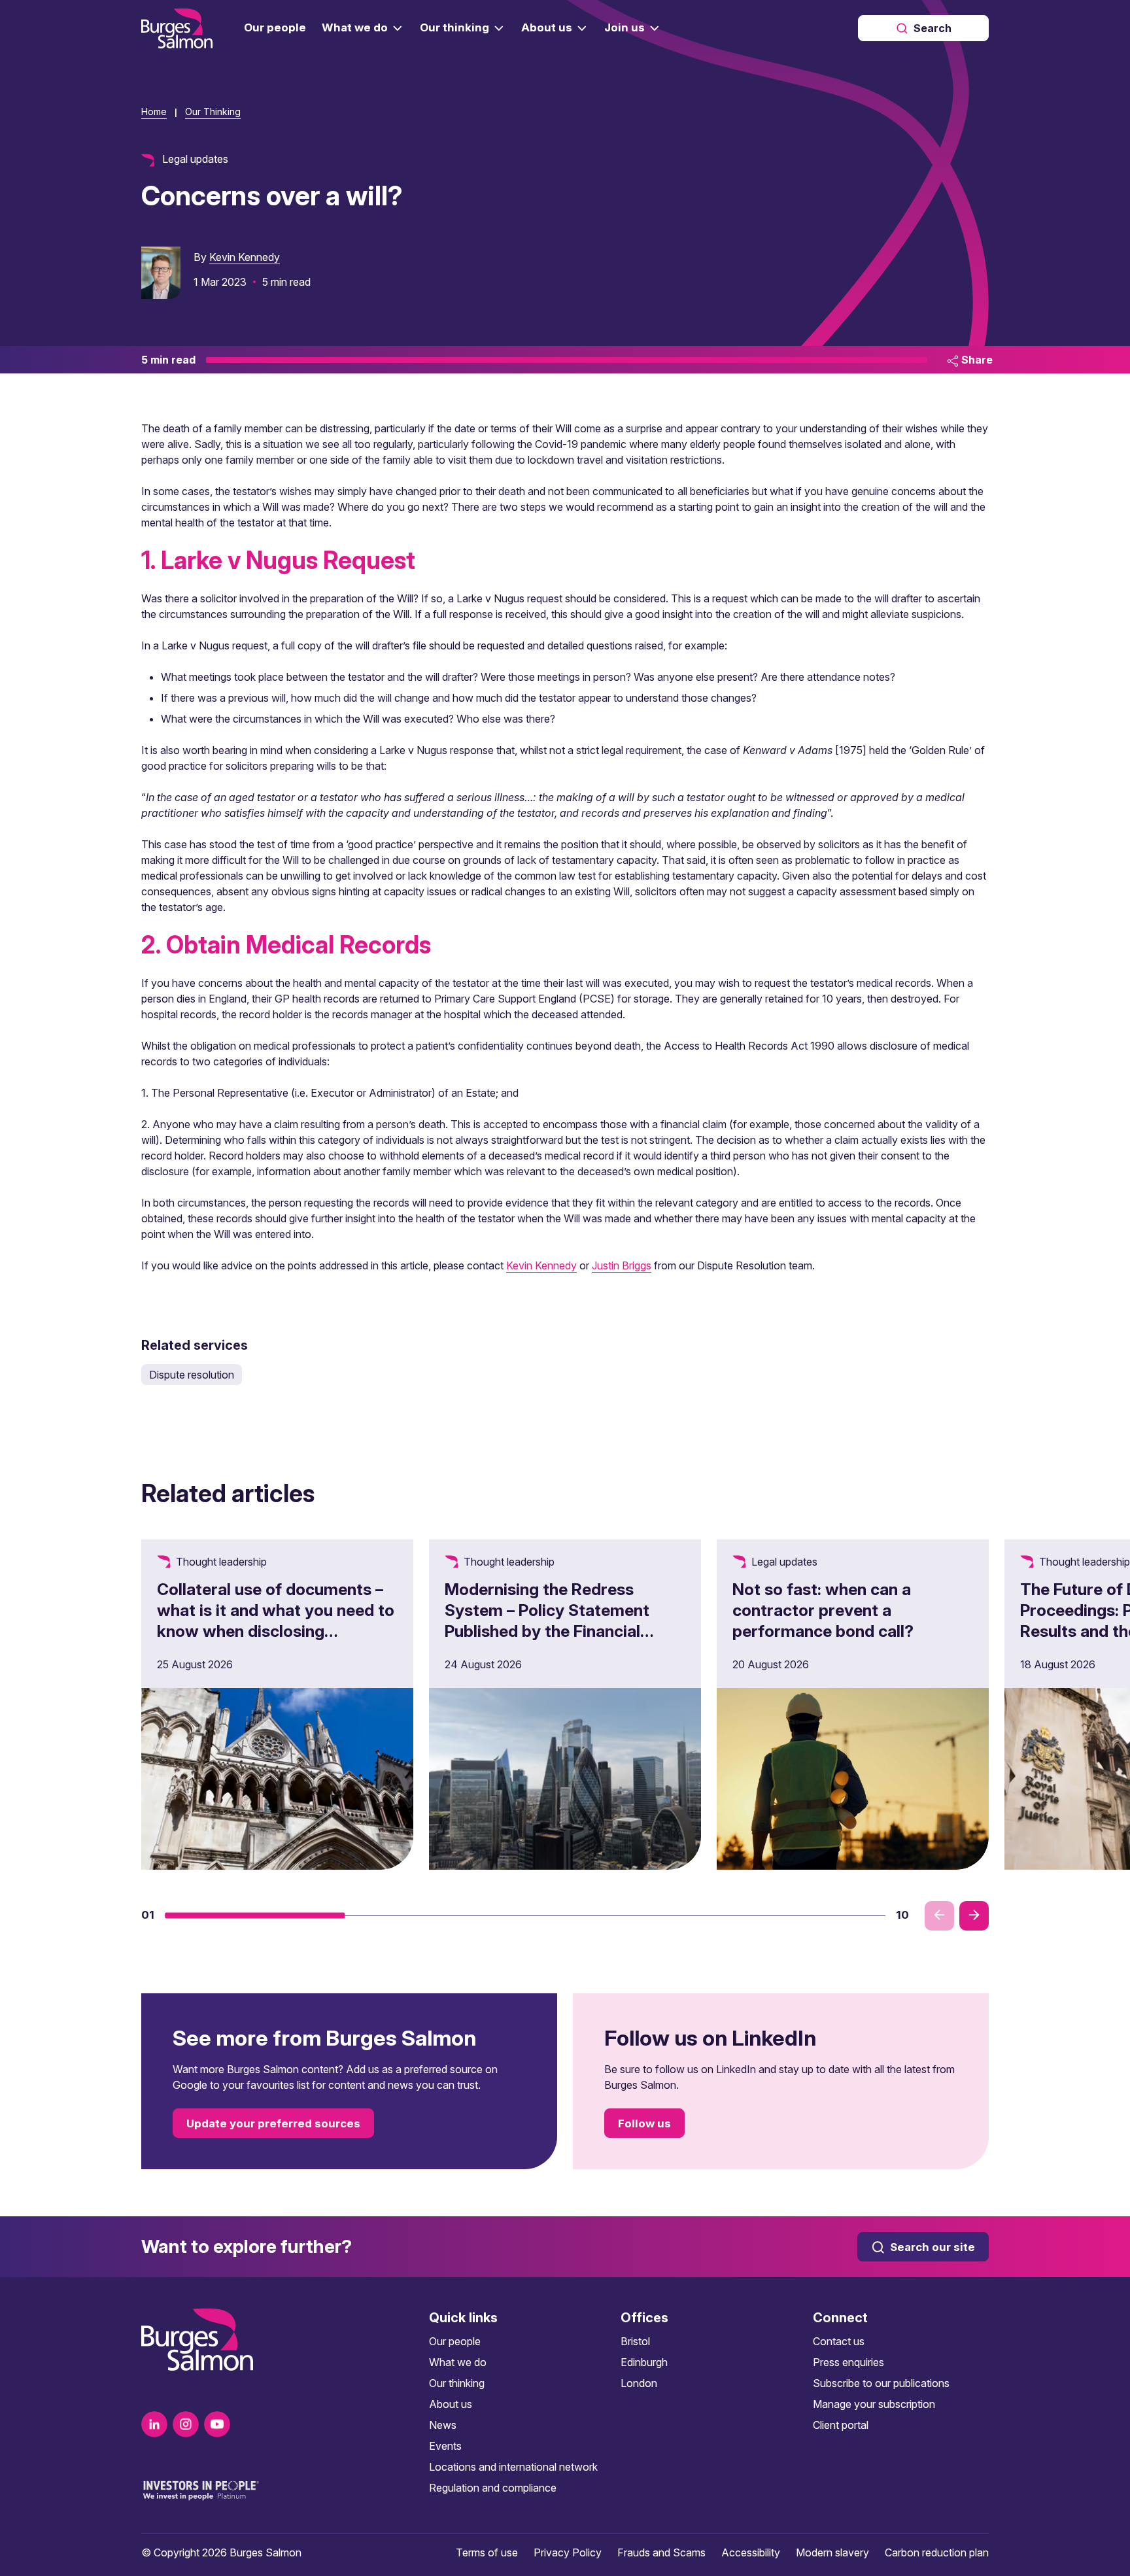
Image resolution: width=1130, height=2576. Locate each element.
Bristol (635, 2341)
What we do (458, 2362)
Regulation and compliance (493, 2488)
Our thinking (457, 2383)
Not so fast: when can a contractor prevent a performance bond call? (823, 1610)
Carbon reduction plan (937, 2552)
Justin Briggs (622, 1265)
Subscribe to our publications (881, 2383)
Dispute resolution (192, 1375)
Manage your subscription (874, 2404)
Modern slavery (832, 2552)
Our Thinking (213, 112)
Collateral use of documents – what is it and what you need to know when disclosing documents (276, 1621)
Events (445, 2446)
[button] (255, 1915)
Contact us (839, 2341)
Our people (455, 2341)
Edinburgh (644, 2362)
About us (451, 2404)
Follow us (644, 2123)
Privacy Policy (568, 2552)
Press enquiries (848, 2362)
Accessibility (751, 2552)
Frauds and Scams (661, 2552)
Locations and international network (513, 2467)
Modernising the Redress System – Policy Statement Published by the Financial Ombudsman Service (547, 1621)
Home (154, 112)
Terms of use (487, 2552)
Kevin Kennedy (245, 257)
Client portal (841, 2425)
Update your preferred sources (273, 2123)
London (639, 2383)
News (443, 2425)
